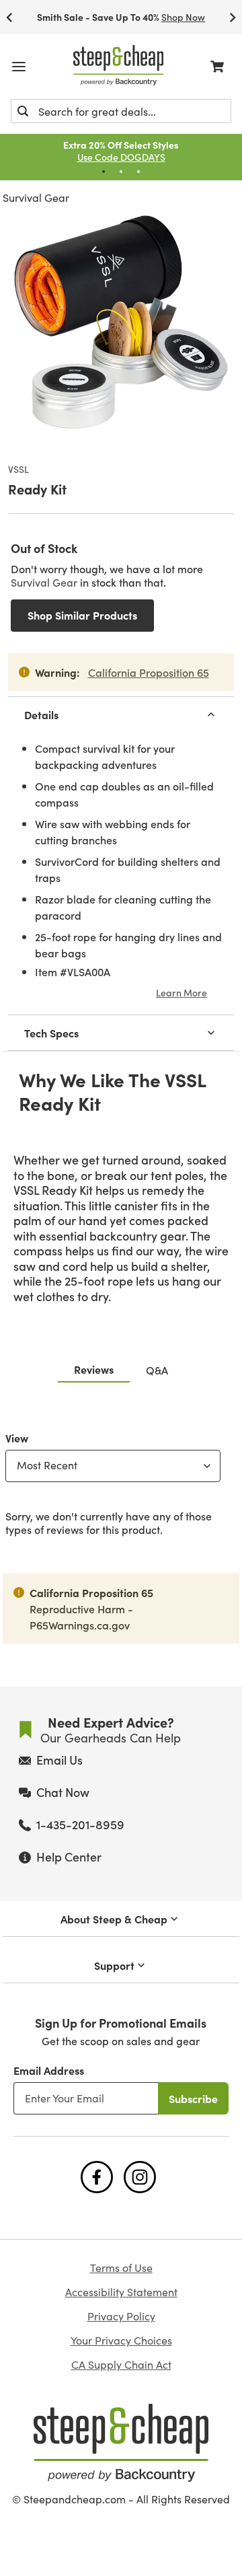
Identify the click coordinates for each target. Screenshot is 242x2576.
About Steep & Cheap (114, 1919)
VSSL (18, 470)
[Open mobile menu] (19, 67)
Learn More (182, 992)
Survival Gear (36, 197)
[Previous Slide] (9, 17)
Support (114, 1965)
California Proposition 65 (149, 672)
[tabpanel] (121, 1481)
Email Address (49, 2070)
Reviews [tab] (94, 1369)
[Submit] (23, 111)
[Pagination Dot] (104, 172)
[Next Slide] (233, 17)
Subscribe (193, 2098)
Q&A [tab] (157, 1370)
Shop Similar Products (82, 615)
